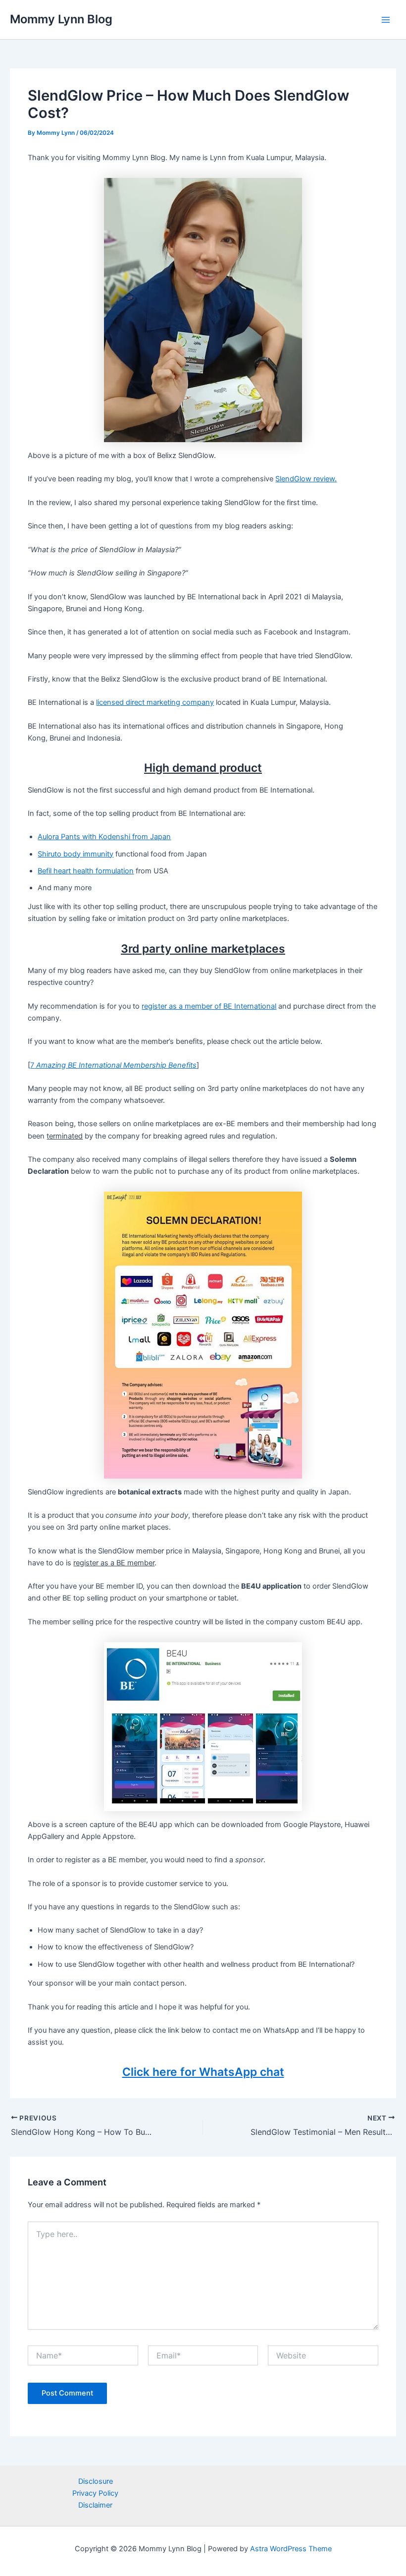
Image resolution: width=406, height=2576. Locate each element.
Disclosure (96, 2481)
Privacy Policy (95, 2493)
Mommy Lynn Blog (61, 19)
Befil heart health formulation (86, 871)
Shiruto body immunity (76, 854)
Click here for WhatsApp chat (203, 2072)
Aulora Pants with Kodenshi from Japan (104, 837)
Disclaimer (95, 2505)
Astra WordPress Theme (291, 2549)
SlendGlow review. (306, 479)
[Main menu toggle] (386, 20)
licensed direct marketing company (155, 702)
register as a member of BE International (209, 1006)
